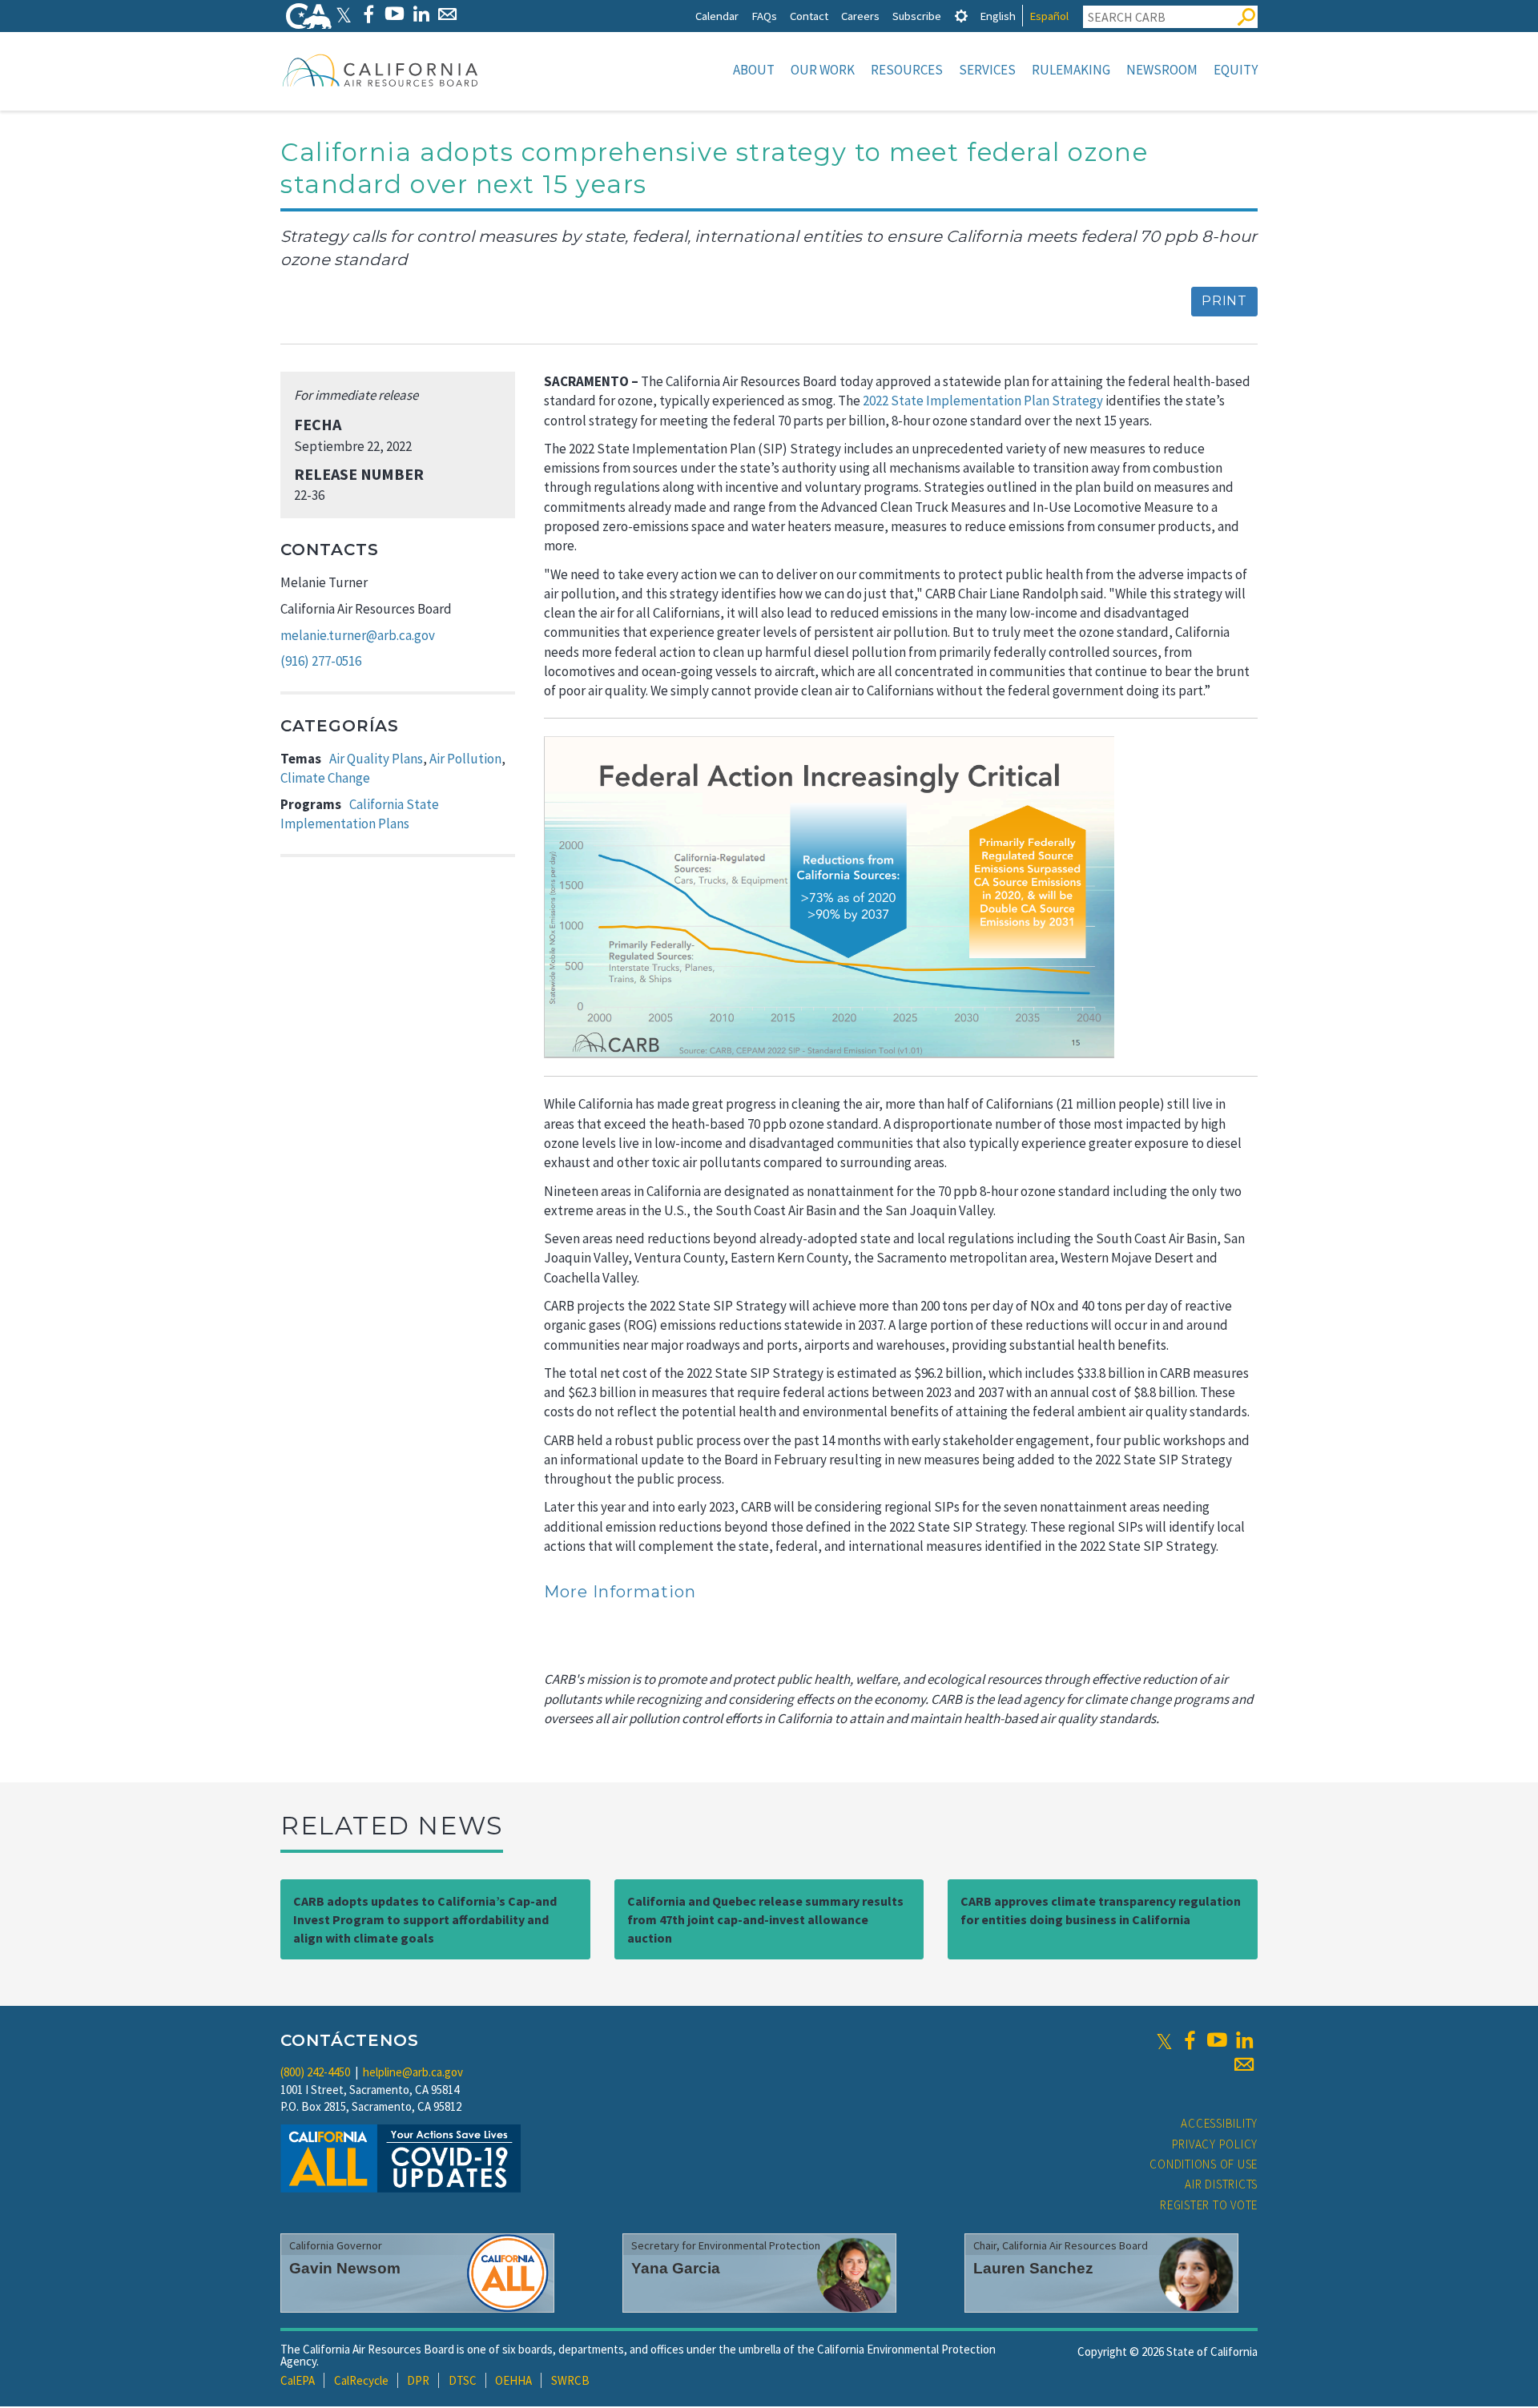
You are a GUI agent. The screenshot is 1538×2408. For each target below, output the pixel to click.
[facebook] (1190, 2040)
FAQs (764, 16)
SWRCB (570, 2380)
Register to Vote (1209, 2205)
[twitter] (1164, 2040)
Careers (860, 16)
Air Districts (1221, 2184)
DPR (418, 2380)
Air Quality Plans (376, 759)
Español (1049, 16)
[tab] (961, 16)
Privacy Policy (1215, 2144)
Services (987, 70)
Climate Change (325, 778)
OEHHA (513, 2380)
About (754, 70)
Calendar (717, 16)
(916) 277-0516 (321, 661)
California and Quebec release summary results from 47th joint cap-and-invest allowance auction (765, 1919)
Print (1224, 301)
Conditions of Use (1204, 2164)
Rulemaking (1071, 70)
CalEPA (298, 2380)
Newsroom (1162, 70)
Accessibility (1219, 2123)
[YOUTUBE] (395, 14)
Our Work (823, 70)
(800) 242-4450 (315, 2072)
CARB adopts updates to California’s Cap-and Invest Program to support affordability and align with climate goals (425, 1919)
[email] (1244, 2064)
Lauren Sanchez (1033, 2268)
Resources (907, 70)
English (998, 16)
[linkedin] (1244, 2040)
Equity (1236, 70)
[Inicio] (380, 70)
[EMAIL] (447, 14)
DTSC (463, 2380)
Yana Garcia (676, 2268)
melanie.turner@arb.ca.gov (358, 635)
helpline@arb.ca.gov (413, 2072)
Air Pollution (465, 759)
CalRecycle (361, 2380)
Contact (809, 16)
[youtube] (1217, 2040)
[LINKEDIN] (421, 14)
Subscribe (917, 16)
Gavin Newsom (345, 2268)
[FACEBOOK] (368, 14)
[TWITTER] (344, 14)
